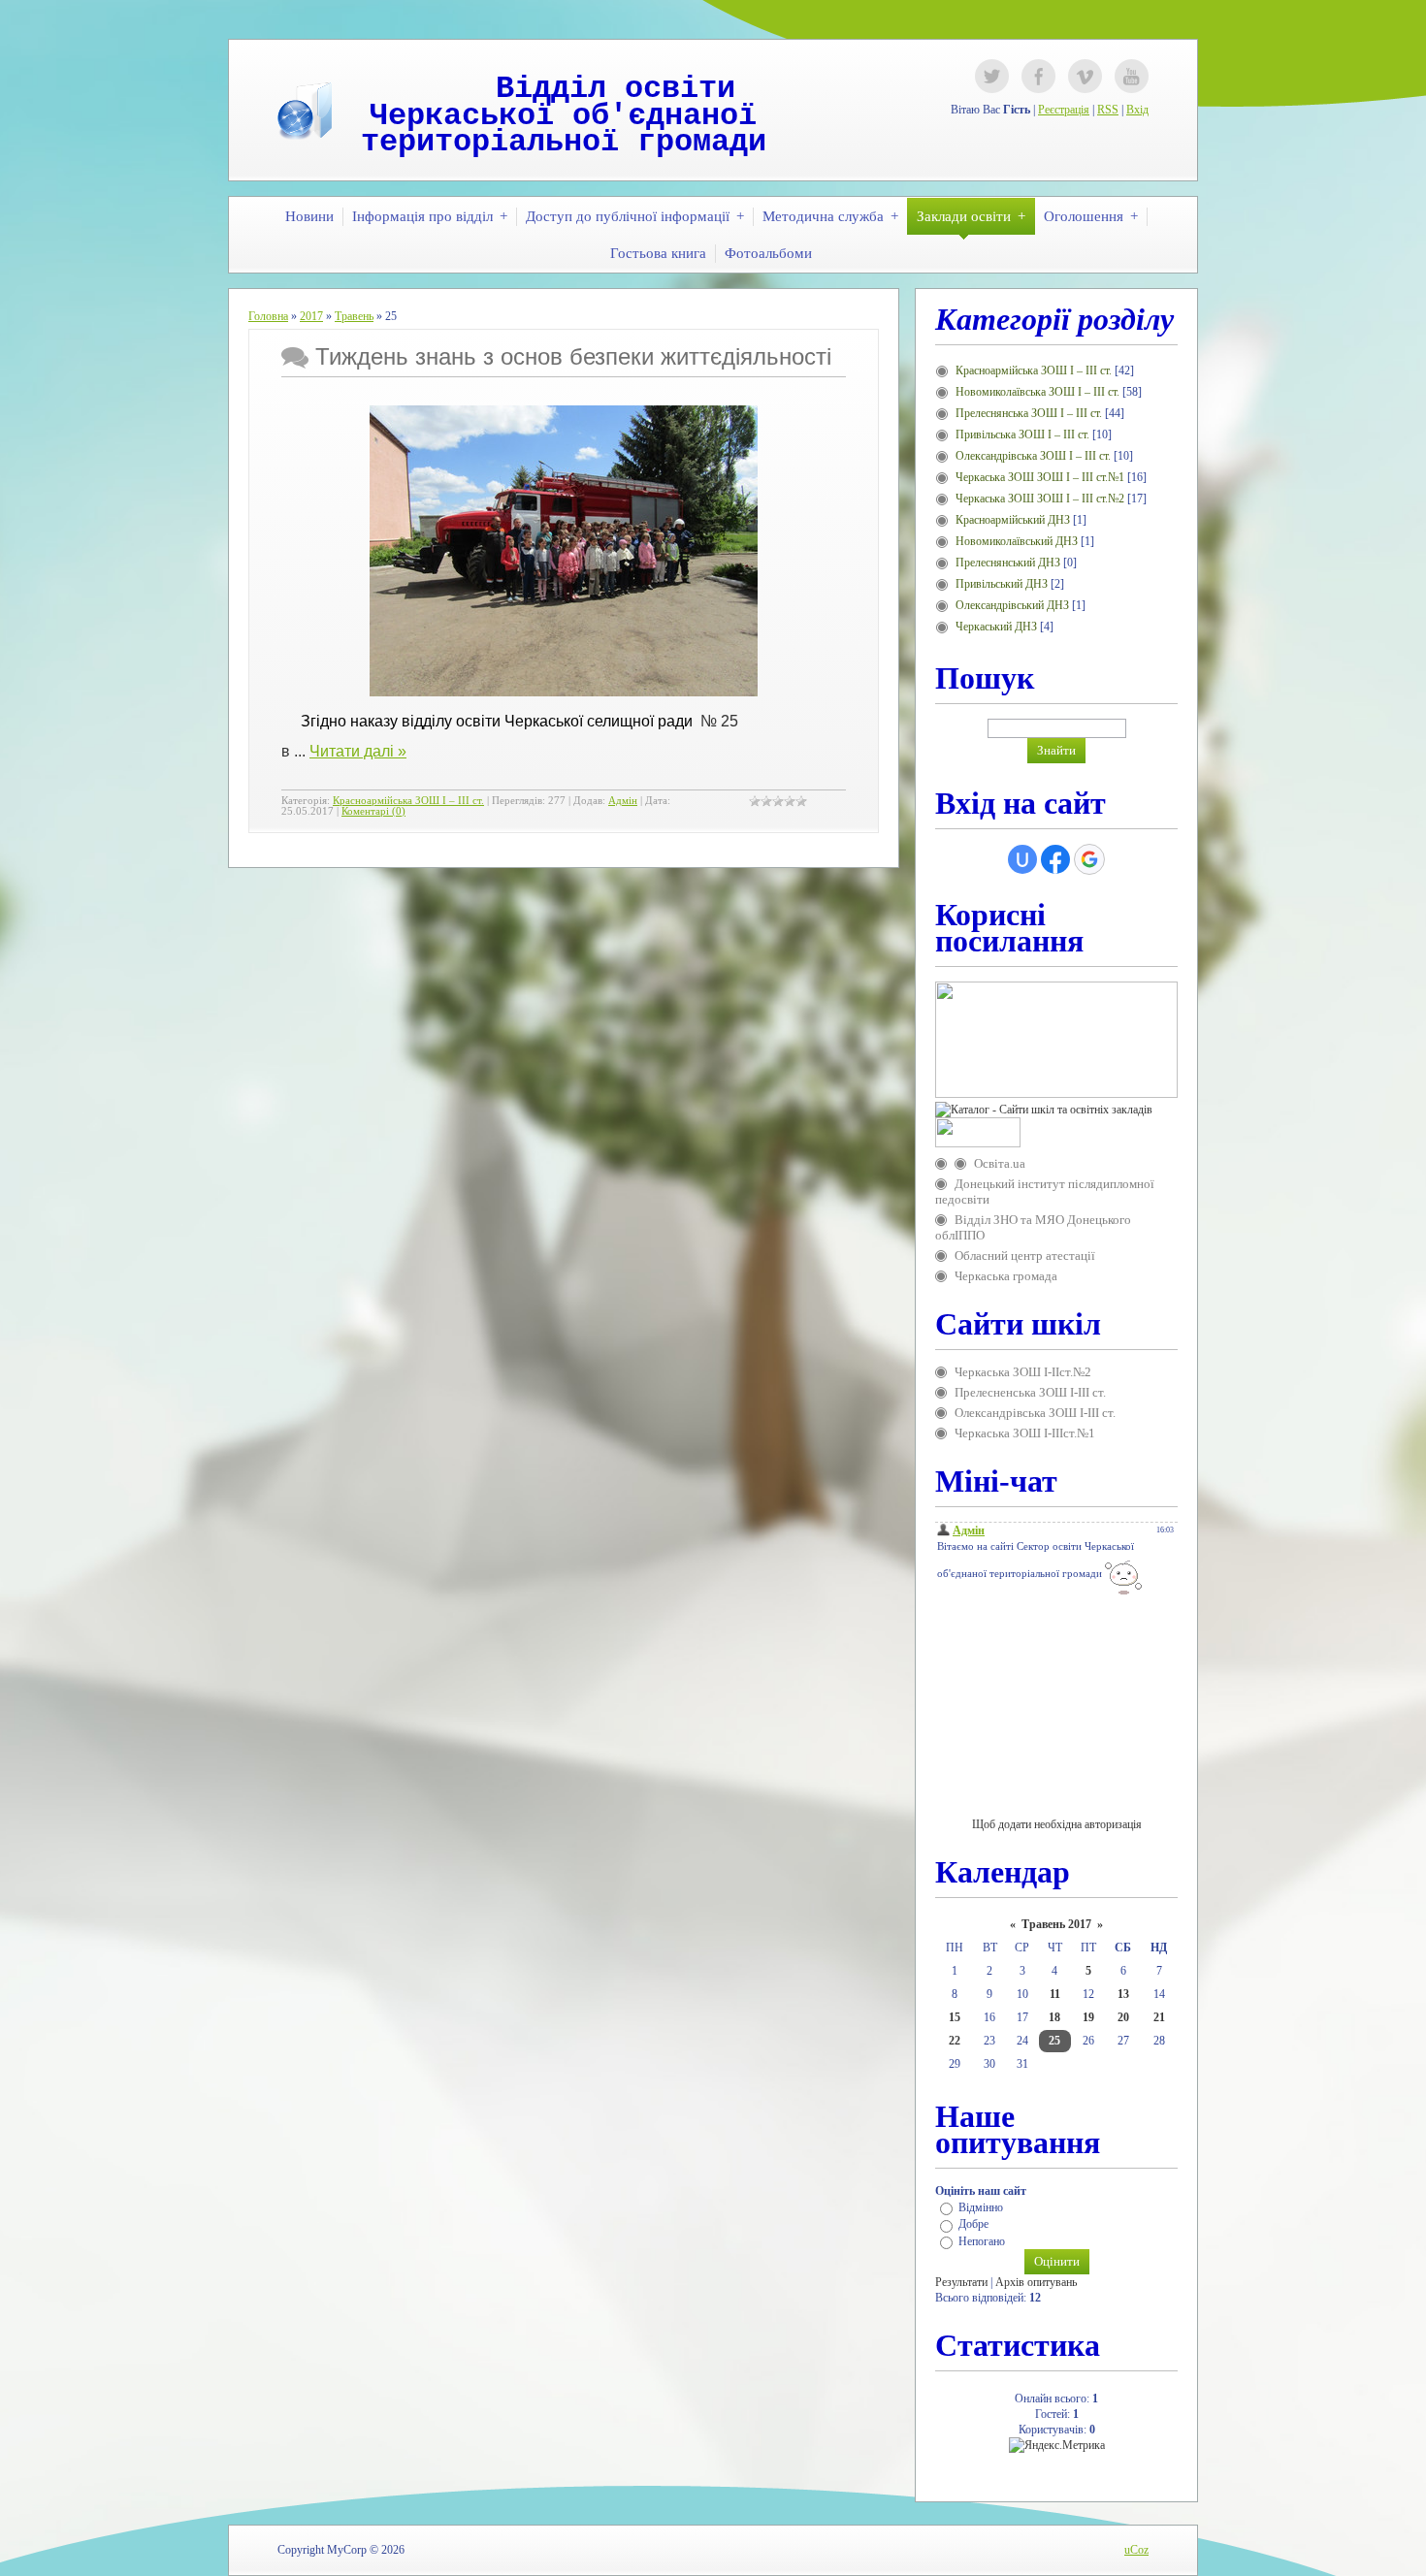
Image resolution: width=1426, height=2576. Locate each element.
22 (955, 2041)
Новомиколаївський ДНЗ (1017, 541)
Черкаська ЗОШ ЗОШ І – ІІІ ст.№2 (1040, 499)
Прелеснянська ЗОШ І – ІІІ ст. (1029, 413)
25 (1054, 2041)
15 (955, 2017)
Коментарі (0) (373, 811)
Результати (961, 2282)
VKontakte (1085, 76)
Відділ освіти (616, 89)
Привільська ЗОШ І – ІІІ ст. (1022, 435)
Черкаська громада (1006, 1276)
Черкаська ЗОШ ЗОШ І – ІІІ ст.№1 (1040, 477)
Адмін (623, 801)
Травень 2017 (1056, 1924)
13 (1123, 1994)
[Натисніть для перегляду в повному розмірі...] (564, 691)
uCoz (1136, 2550)
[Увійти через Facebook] (1055, 859)
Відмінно (981, 2207)
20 (1123, 2017)
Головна (268, 316)
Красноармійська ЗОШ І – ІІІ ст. (408, 801)
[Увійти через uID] (1022, 859)
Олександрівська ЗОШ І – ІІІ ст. (1033, 456)
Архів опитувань (1036, 2282)
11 (1055, 1994)
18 (1054, 2017)
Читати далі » (358, 751)
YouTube (1132, 76)
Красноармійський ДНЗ (1013, 520)
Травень (354, 316)
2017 (311, 316)
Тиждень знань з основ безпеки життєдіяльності (573, 356)
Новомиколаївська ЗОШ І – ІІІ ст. (1037, 392)
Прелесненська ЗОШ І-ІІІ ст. (1030, 1392)
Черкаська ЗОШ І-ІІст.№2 (1023, 1372)
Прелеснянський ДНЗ (1008, 563)
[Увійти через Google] (1089, 859)
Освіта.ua (1000, 1163)
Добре (973, 2225)
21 (1159, 2017)
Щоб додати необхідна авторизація (1057, 1824)
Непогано (982, 2241)
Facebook (1038, 76)
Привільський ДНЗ (1002, 584)
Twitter (992, 76)
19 (1088, 2017)
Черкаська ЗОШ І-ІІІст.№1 (1025, 1433)
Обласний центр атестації (1025, 1256)
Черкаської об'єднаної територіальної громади (564, 129)
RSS (1108, 110)
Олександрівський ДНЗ (1012, 605)
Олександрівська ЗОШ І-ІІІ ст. (1035, 1413)
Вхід (1137, 110)
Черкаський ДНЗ (996, 627)
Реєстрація (1064, 110)
